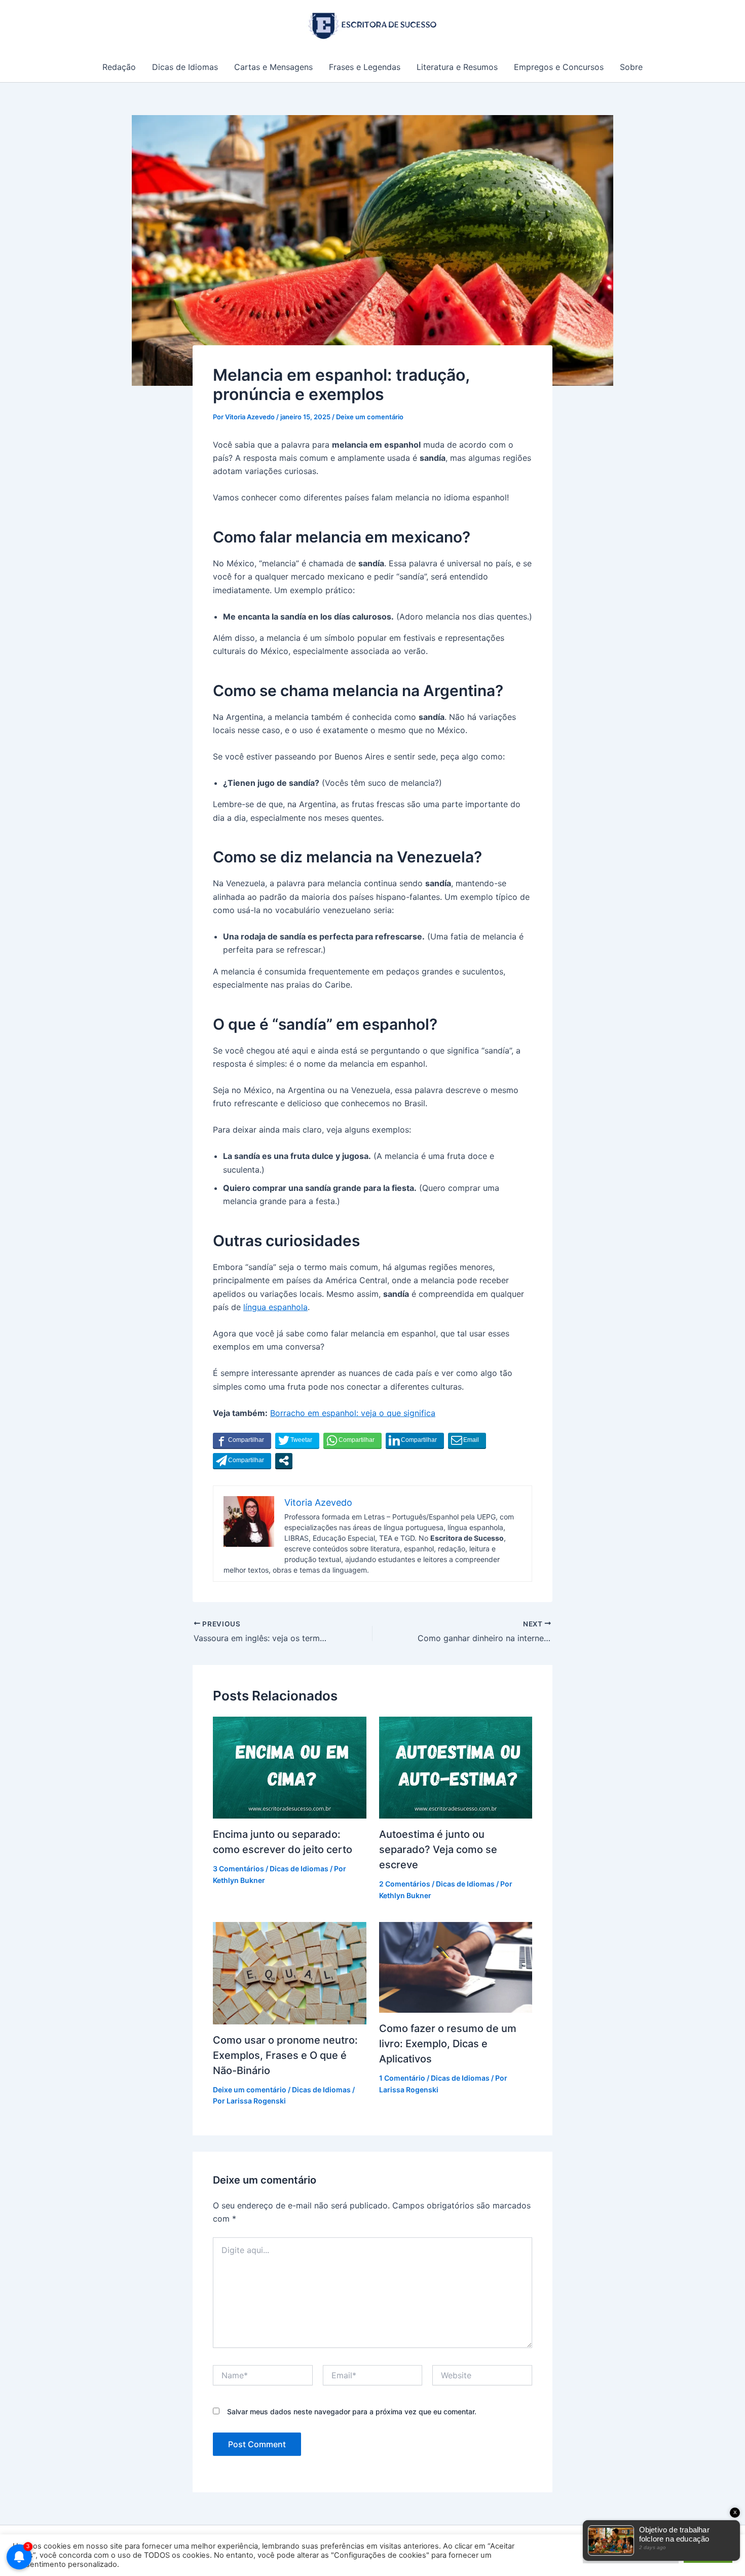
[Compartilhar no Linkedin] (415, 1440)
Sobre (631, 67)
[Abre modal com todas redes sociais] (284, 1461)
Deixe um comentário (370, 417)
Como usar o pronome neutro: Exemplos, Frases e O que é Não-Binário (285, 2055)
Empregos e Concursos (559, 67)
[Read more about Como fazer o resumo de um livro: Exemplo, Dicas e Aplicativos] (456, 1967)
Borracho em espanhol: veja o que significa (353, 1413)
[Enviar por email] (467, 1440)
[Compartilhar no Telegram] (242, 1461)
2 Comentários (405, 1884)
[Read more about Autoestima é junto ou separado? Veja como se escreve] (456, 1767)
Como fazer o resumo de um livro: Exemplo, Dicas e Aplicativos (448, 2044)
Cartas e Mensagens (273, 67)
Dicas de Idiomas (185, 67)
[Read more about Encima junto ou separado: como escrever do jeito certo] (290, 1767)
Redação (119, 67)
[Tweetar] (297, 1440)
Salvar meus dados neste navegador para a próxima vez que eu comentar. (352, 2411)
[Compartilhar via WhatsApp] (352, 1440)
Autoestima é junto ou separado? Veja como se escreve (438, 1849)
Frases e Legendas (365, 67)
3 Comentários (238, 1868)
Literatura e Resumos (457, 67)
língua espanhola (275, 1307)
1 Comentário (402, 2078)
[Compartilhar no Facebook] (242, 1440)
